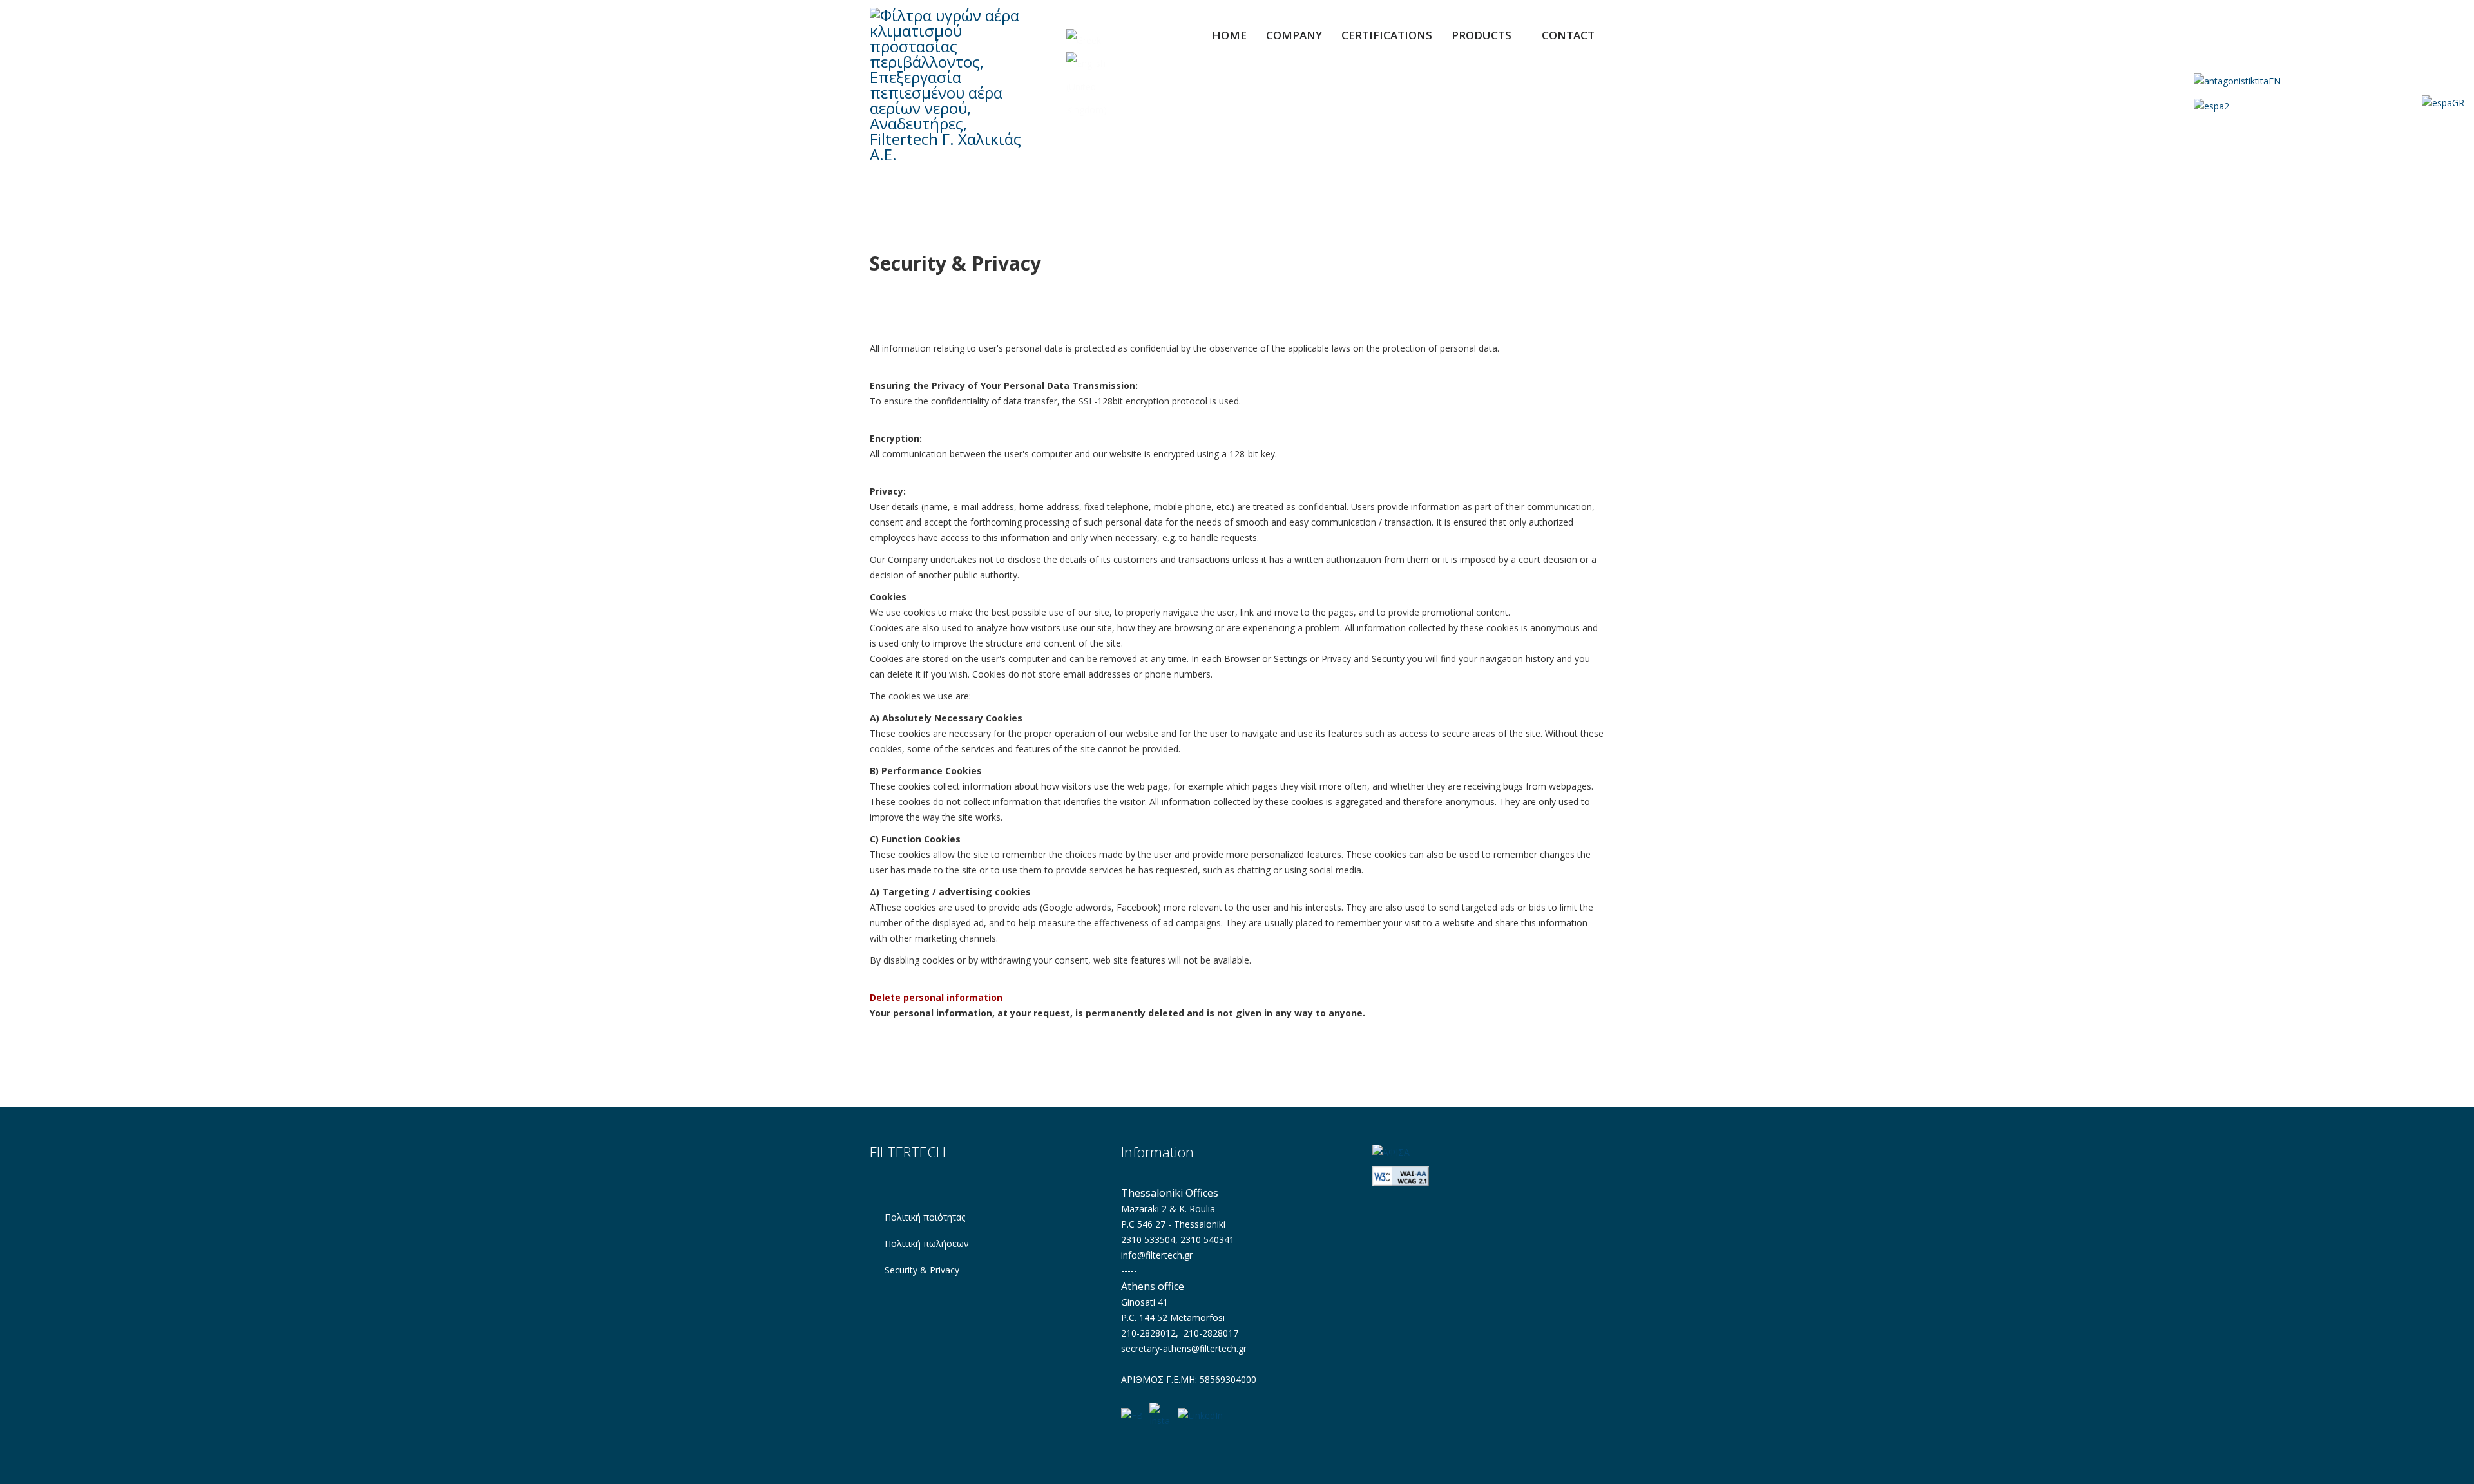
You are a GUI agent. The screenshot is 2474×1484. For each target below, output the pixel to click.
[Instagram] (1160, 1416)
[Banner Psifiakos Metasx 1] (2329, 105)
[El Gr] (1084, 41)
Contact (1568, 35)
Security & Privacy (921, 1270)
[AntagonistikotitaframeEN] (2329, 81)
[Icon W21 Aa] (1488, 1176)
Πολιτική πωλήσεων (925, 1243)
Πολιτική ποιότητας (924, 1217)
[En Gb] (1090, 87)
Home (1229, 35)
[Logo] (954, 85)
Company (1294, 35)
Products (1482, 35)
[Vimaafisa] (1488, 1152)
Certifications (1387, 35)
